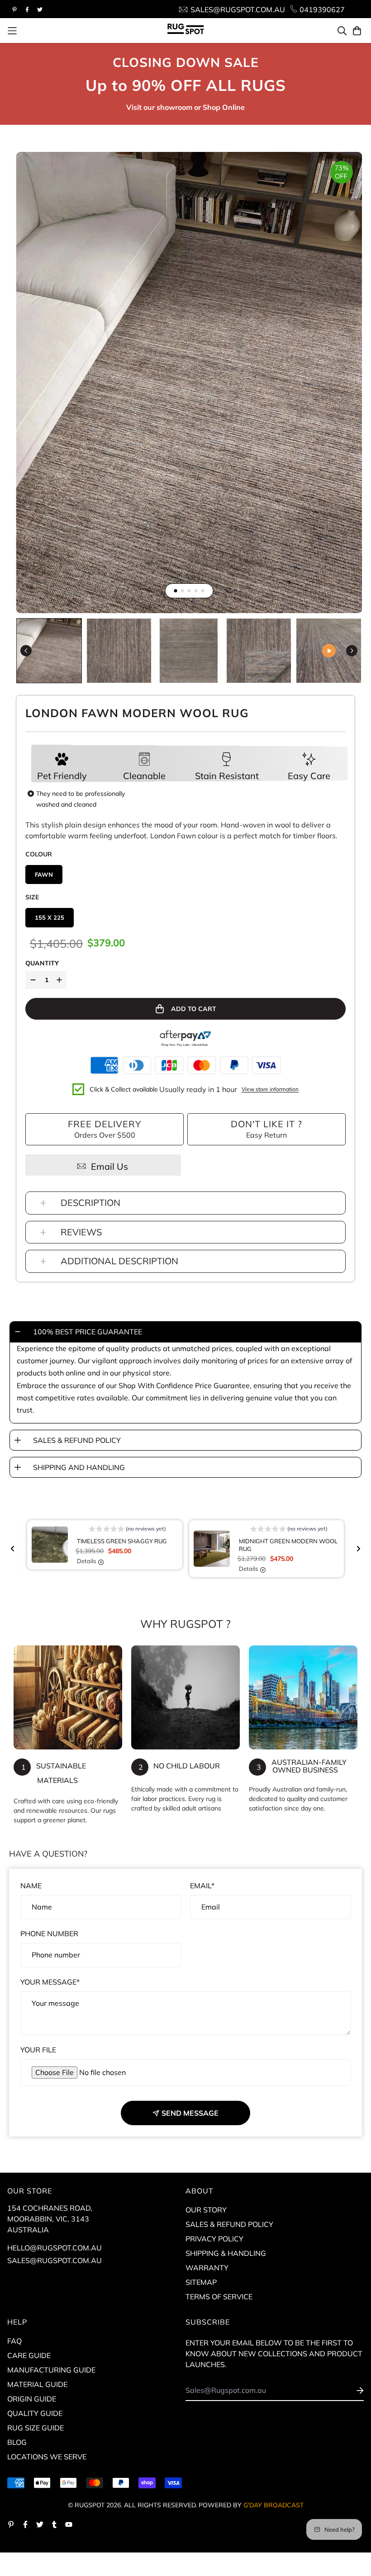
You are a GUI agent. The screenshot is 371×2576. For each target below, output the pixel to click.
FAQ (14, 2341)
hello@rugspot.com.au (55, 2248)
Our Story (206, 2210)
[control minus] (32, 980)
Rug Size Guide (36, 2428)
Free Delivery (105, 1124)
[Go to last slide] (26, 650)
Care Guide (29, 2355)
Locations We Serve (47, 2457)
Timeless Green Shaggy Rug (122, 1541)
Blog (17, 2442)
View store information (270, 1089)
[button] (127, 1530)
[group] (49, 651)
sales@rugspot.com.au (55, 2260)
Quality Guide (35, 2413)
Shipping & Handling (226, 2253)
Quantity (42, 963)
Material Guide (37, 2384)
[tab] (175, 591)
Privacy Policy (214, 2239)
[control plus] (60, 980)
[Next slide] (352, 650)
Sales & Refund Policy (229, 2224)
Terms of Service (219, 2297)
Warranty (207, 2268)
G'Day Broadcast (273, 2505)
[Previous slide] (13, 1549)
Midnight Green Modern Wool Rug (288, 1545)
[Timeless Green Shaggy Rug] (54, 1545)
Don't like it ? (266, 1124)
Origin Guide (32, 2399)
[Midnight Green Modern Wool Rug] (216, 1549)
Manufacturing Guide (51, 2370)
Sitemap (201, 2282)
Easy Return (266, 1135)
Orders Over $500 (105, 1135)
